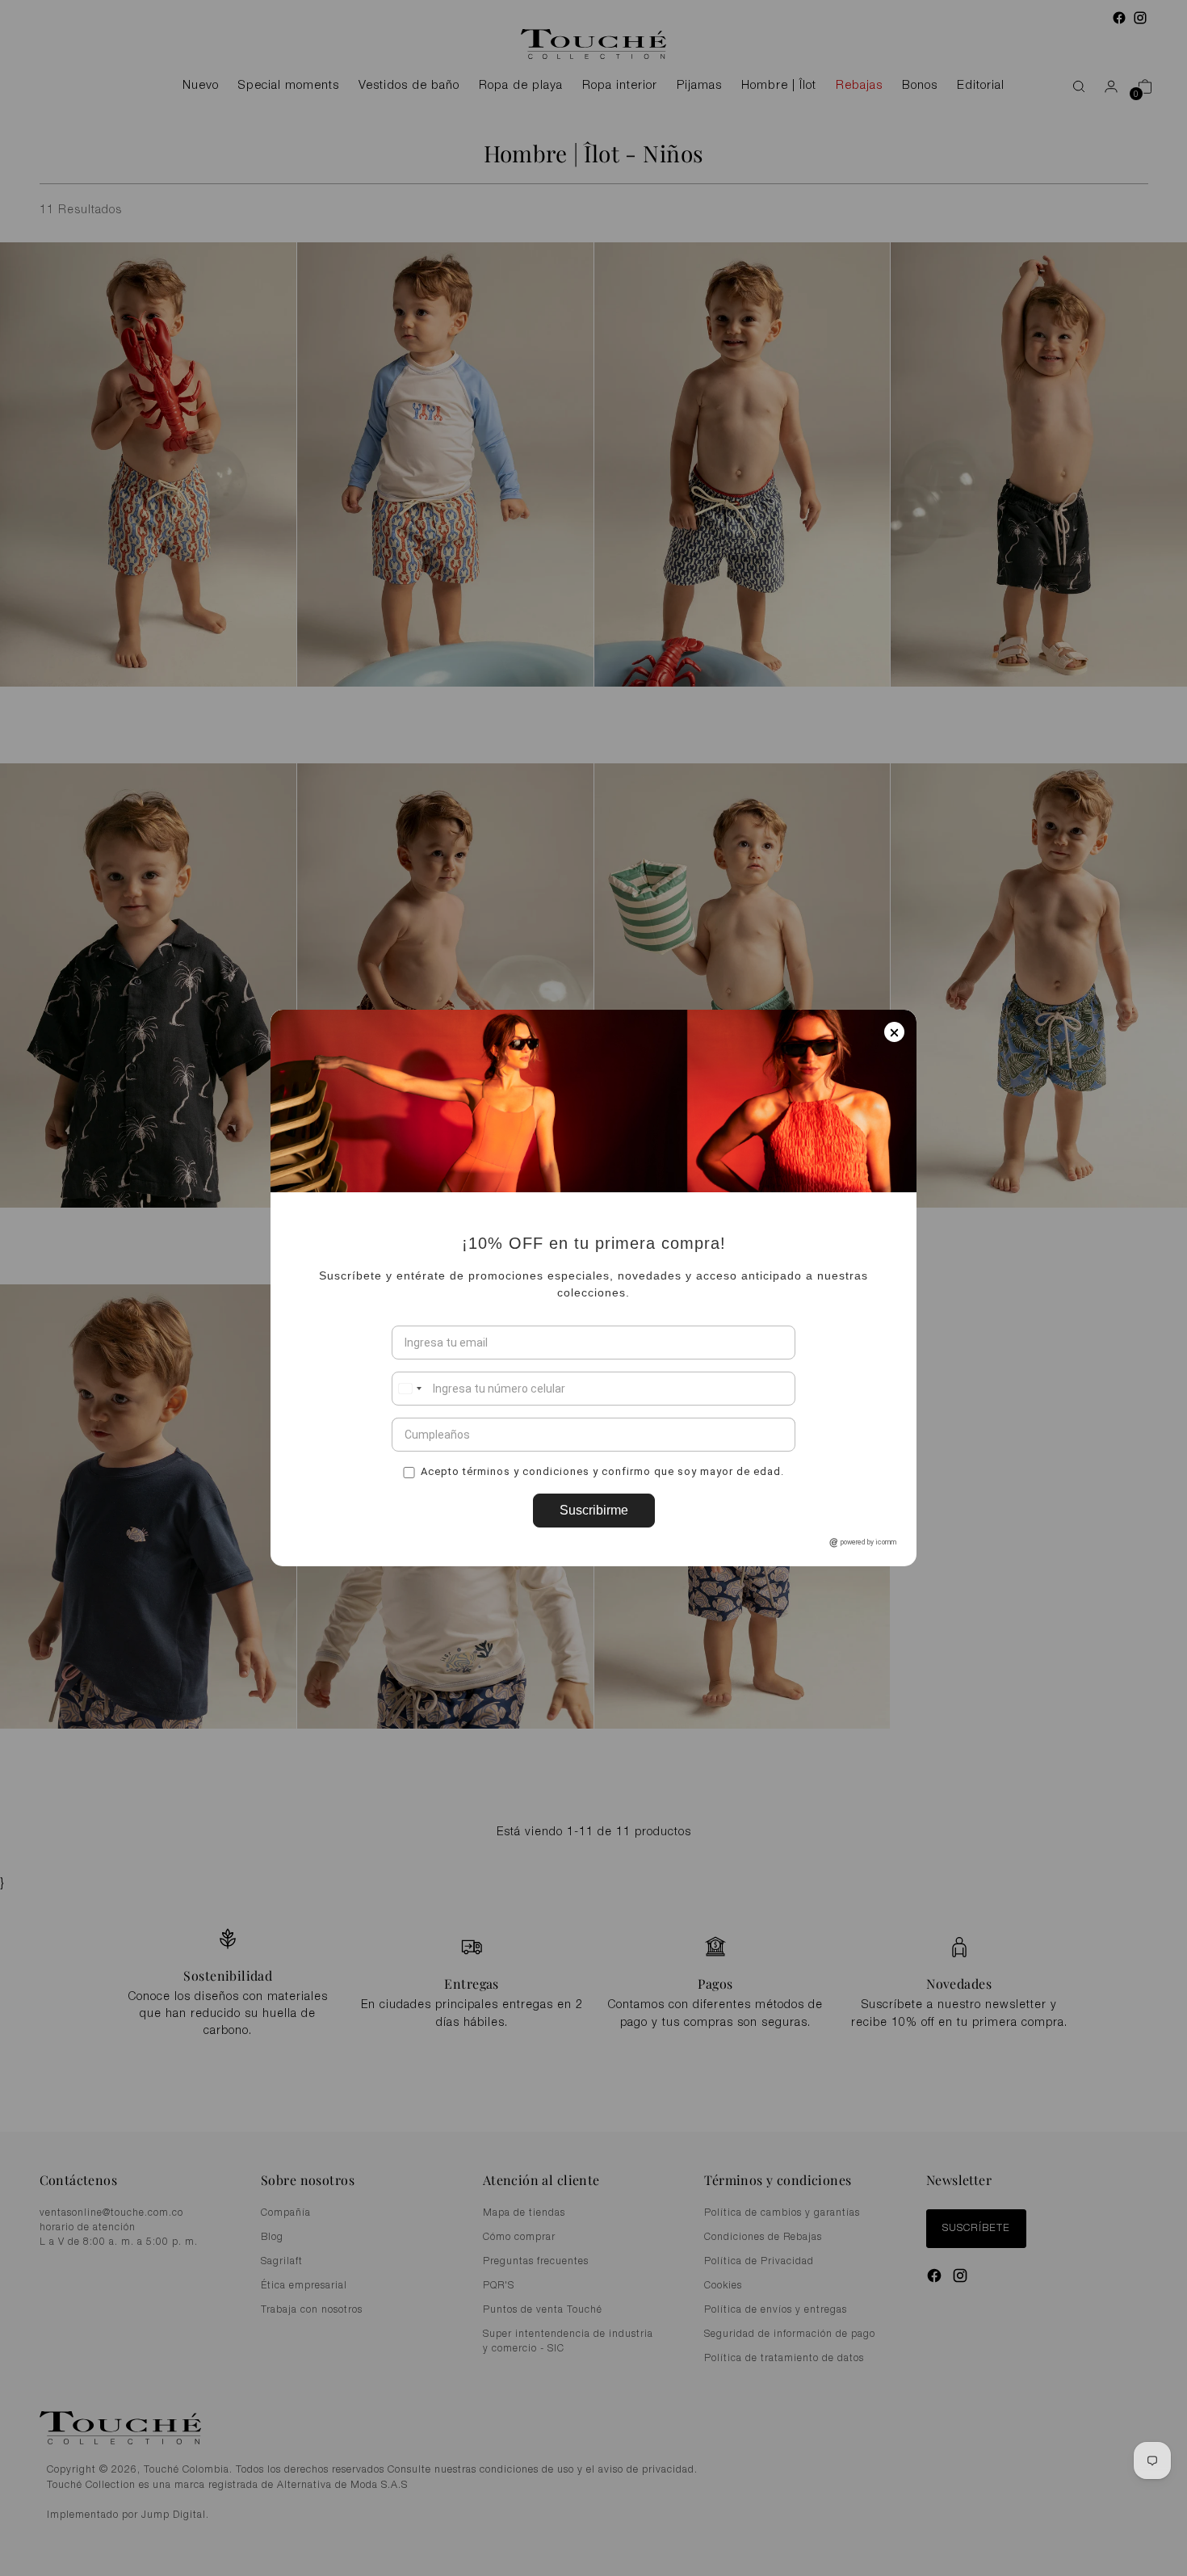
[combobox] (409, 1389)
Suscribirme (594, 1510)
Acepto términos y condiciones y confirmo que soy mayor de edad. (602, 1471)
